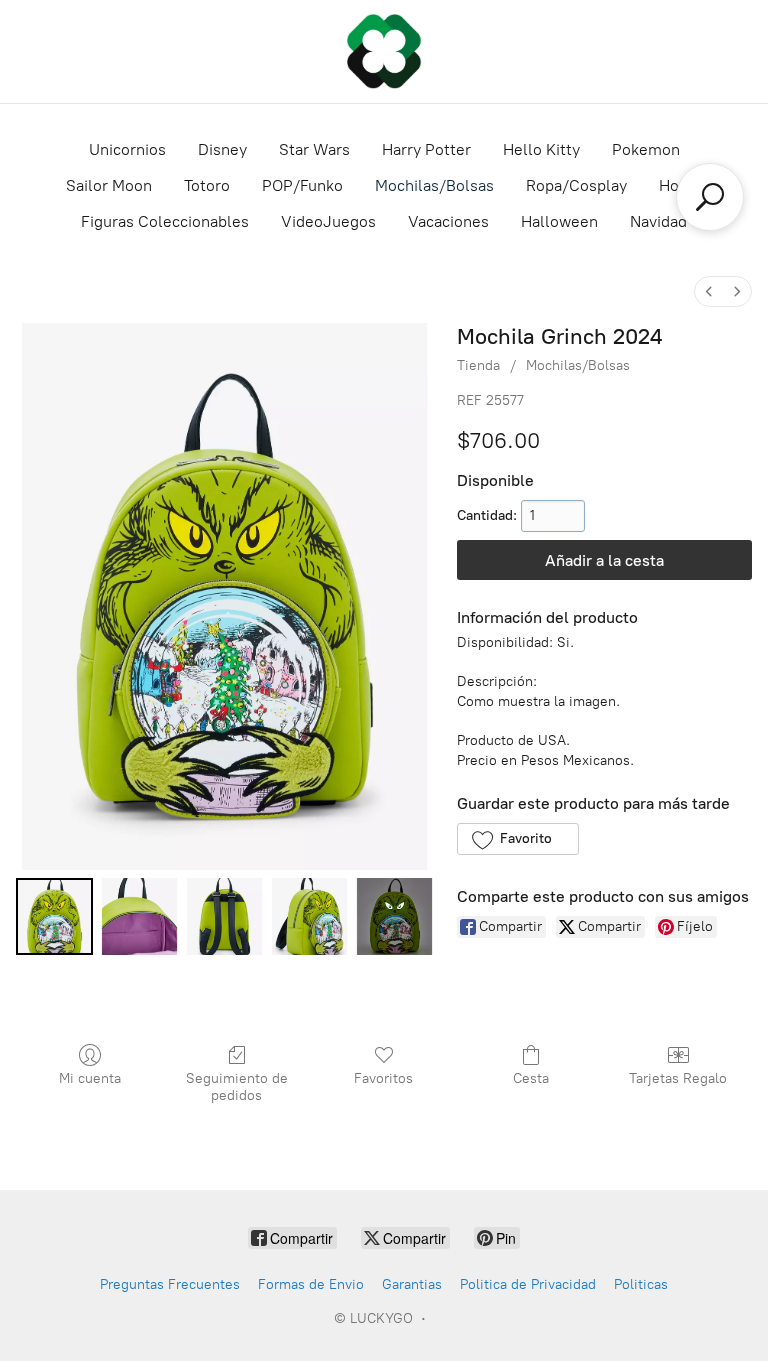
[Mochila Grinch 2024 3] (309, 916)
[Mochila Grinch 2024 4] (394, 916)
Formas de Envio (311, 1284)
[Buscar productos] (710, 197)
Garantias (412, 1284)
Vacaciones (448, 221)
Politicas (641, 1284)
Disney (222, 149)
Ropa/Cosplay (576, 185)
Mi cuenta (90, 1078)
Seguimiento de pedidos (237, 1087)
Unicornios (127, 149)
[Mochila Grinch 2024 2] (224, 916)
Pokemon (646, 149)
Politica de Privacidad (528, 1284)
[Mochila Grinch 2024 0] (54, 916)
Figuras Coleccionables (165, 221)
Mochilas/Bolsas (434, 185)
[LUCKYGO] (384, 51)
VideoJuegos (328, 221)
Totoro (207, 185)
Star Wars (314, 149)
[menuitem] (709, 291)
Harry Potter (426, 149)
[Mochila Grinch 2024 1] (139, 916)
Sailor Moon (109, 185)
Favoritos (383, 1078)
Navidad (658, 221)
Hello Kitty (541, 149)
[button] (517, 839)
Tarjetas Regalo (678, 1078)
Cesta (531, 1078)
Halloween (559, 221)
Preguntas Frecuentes (170, 1284)
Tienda (478, 365)
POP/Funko (302, 185)
